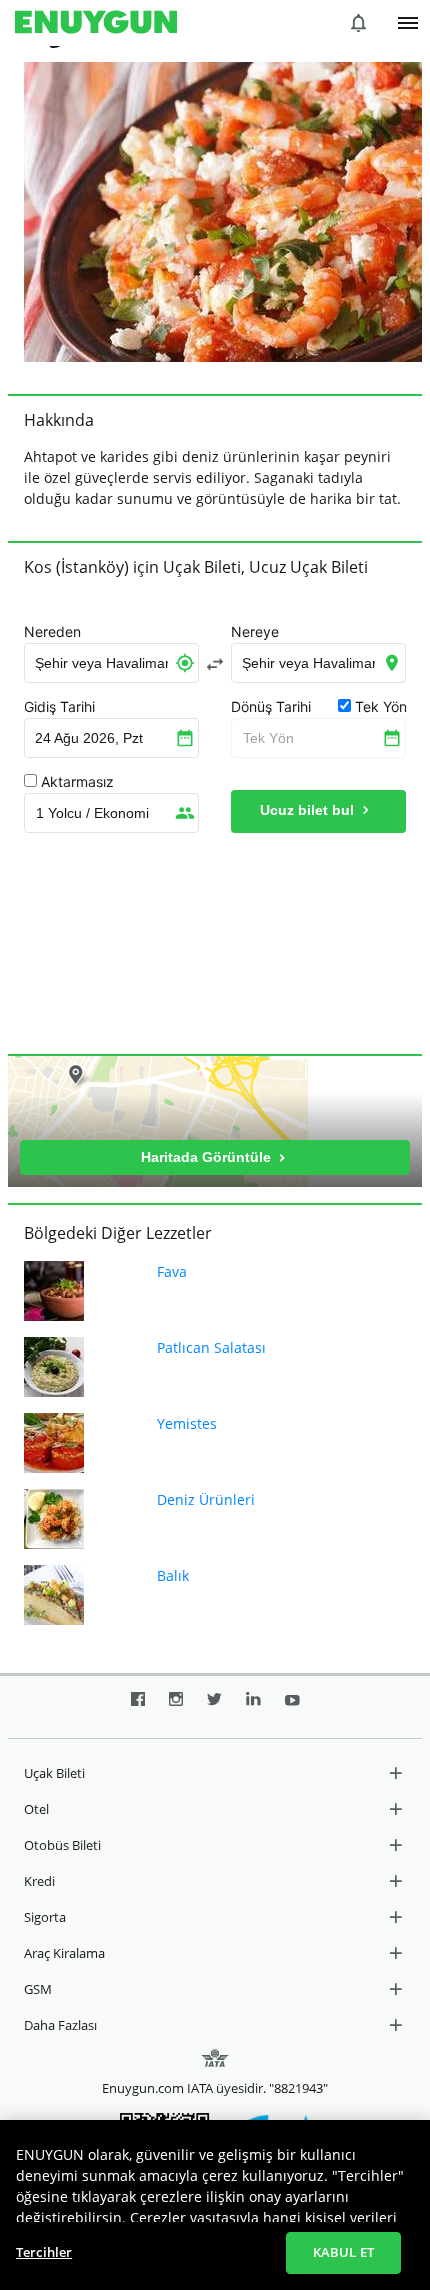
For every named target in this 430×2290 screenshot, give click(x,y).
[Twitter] (214, 1707)
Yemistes (187, 1423)
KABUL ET (343, 2252)
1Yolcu (92, 813)
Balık (173, 1575)
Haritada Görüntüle (208, 1157)
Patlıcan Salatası (211, 1347)
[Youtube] (292, 1707)
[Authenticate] (408, 23)
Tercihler (44, 2252)
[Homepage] (96, 23)
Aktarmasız (77, 782)
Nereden (52, 632)
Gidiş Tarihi (59, 707)
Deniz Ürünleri (206, 1499)
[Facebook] (138, 1707)
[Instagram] (176, 1707)
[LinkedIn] (253, 1707)
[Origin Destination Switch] (215, 664)
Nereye (255, 632)
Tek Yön (268, 738)
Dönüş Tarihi (271, 707)
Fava (172, 1271)
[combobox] (111, 663)
